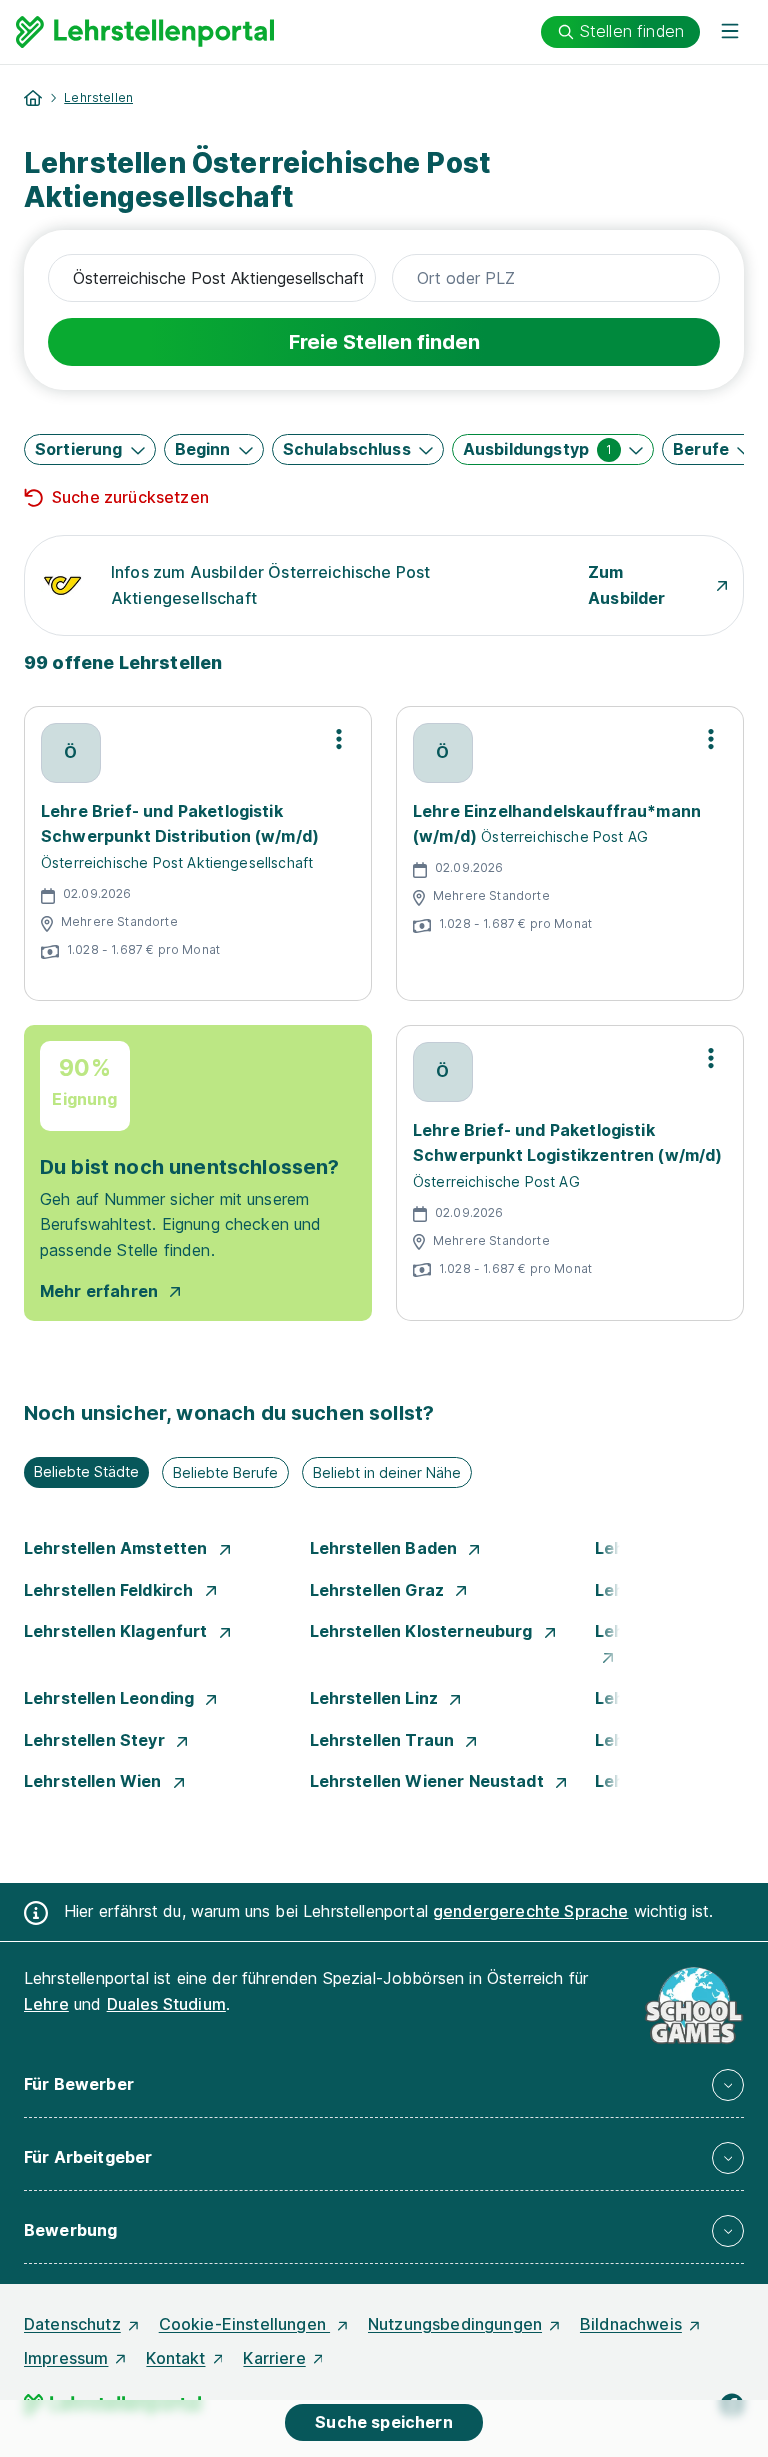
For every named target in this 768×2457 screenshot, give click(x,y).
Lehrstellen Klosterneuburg (423, 1631)
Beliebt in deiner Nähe (387, 1472)
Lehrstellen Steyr (96, 1740)
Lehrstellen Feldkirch (111, 1590)
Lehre (46, 2004)
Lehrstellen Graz (379, 1590)
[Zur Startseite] (145, 32)
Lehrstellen (98, 97)
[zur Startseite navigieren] (33, 98)
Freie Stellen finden (384, 342)
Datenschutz (72, 2324)
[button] (90, 449)
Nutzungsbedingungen (455, 2324)
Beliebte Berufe (225, 1472)
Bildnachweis (631, 2324)
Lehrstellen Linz (376, 1698)
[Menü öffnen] (730, 32)
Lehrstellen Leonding (111, 1698)
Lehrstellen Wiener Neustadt (429, 1781)
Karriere (274, 2358)
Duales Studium (166, 2004)
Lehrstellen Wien (95, 1781)
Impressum (66, 2358)
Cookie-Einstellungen (244, 2324)
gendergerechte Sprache (531, 1911)
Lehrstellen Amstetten (118, 1548)
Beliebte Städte (86, 1471)
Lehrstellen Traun (384, 1740)
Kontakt (175, 2358)
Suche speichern (383, 2422)
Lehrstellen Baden (386, 1548)
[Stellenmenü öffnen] (339, 739)
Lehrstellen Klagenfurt (118, 1631)
